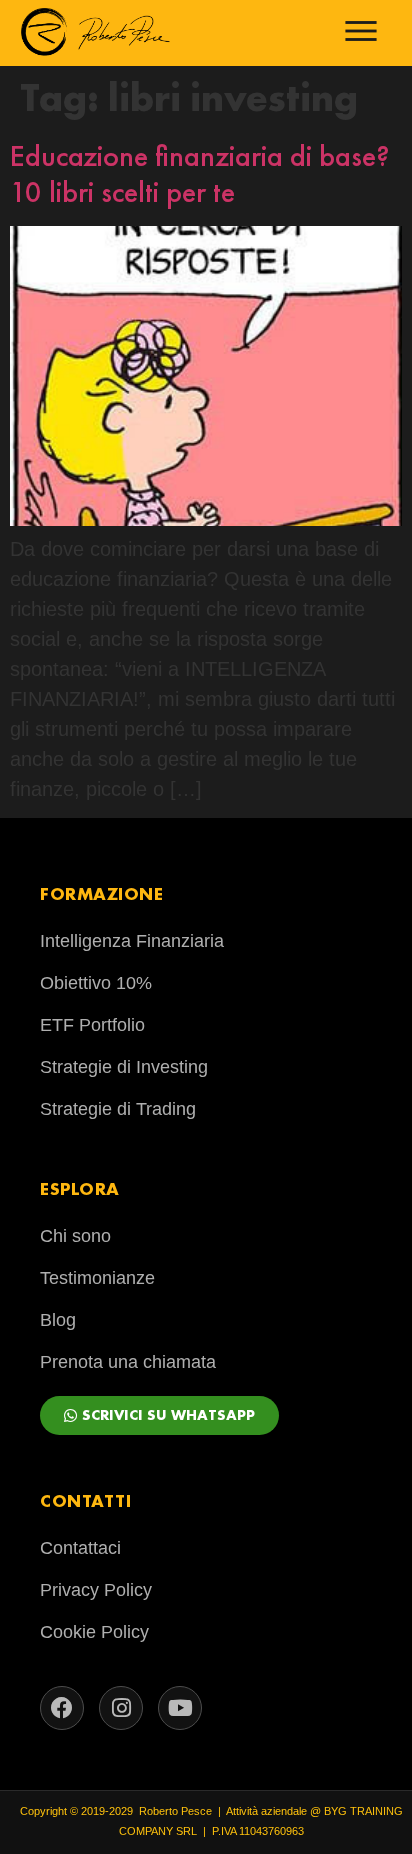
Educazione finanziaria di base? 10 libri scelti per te (200, 174)
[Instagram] (121, 1708)
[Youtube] (180, 1708)
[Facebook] (62, 1708)
